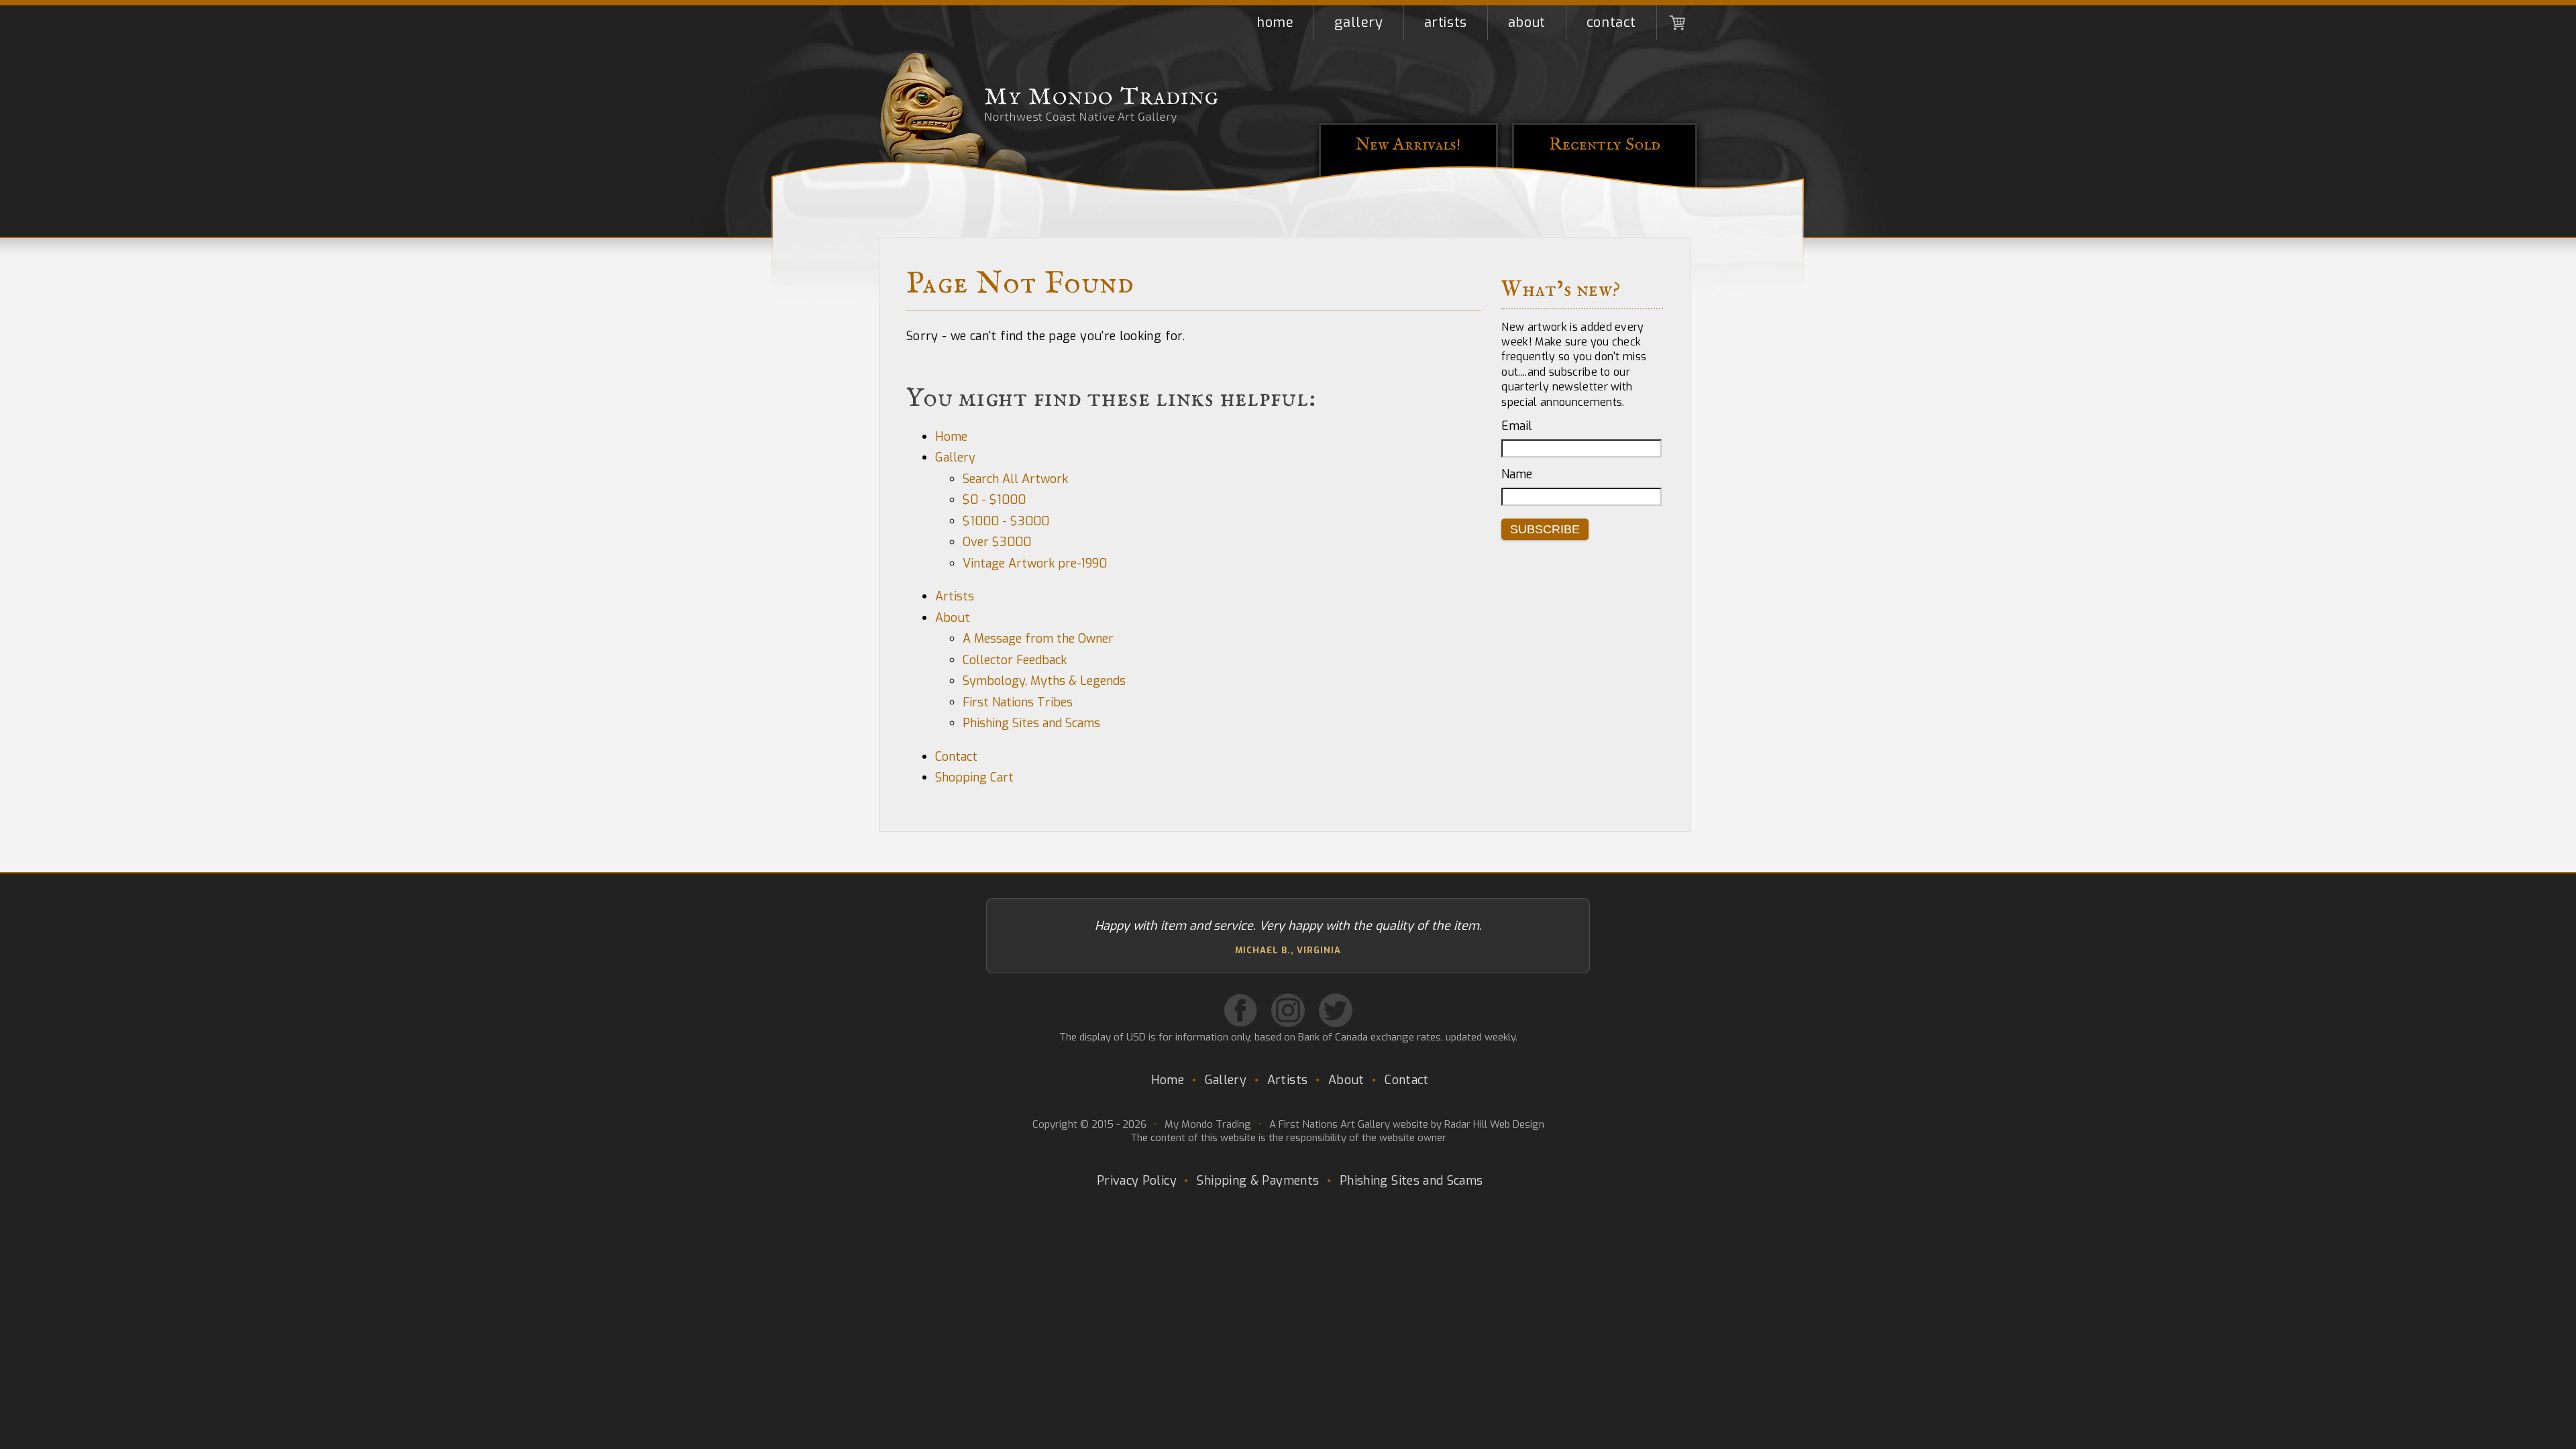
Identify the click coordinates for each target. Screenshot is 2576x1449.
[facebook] (1240, 1010)
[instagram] (1288, 1010)
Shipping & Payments (1258, 1181)
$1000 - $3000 (1006, 521)
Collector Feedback (1015, 660)
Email (1517, 426)
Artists (1446, 22)
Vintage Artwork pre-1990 (1035, 563)
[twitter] (1336, 1010)
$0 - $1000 (994, 500)
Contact (1611, 22)
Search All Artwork (1015, 479)
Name (1517, 474)
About (1527, 22)
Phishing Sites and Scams (1031, 723)
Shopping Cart (1677, 23)
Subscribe (1545, 529)
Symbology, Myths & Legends (1044, 681)
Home (1275, 22)
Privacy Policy (1137, 1181)
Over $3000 (997, 542)
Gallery (1358, 22)
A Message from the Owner (1038, 639)
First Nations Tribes (1018, 702)
